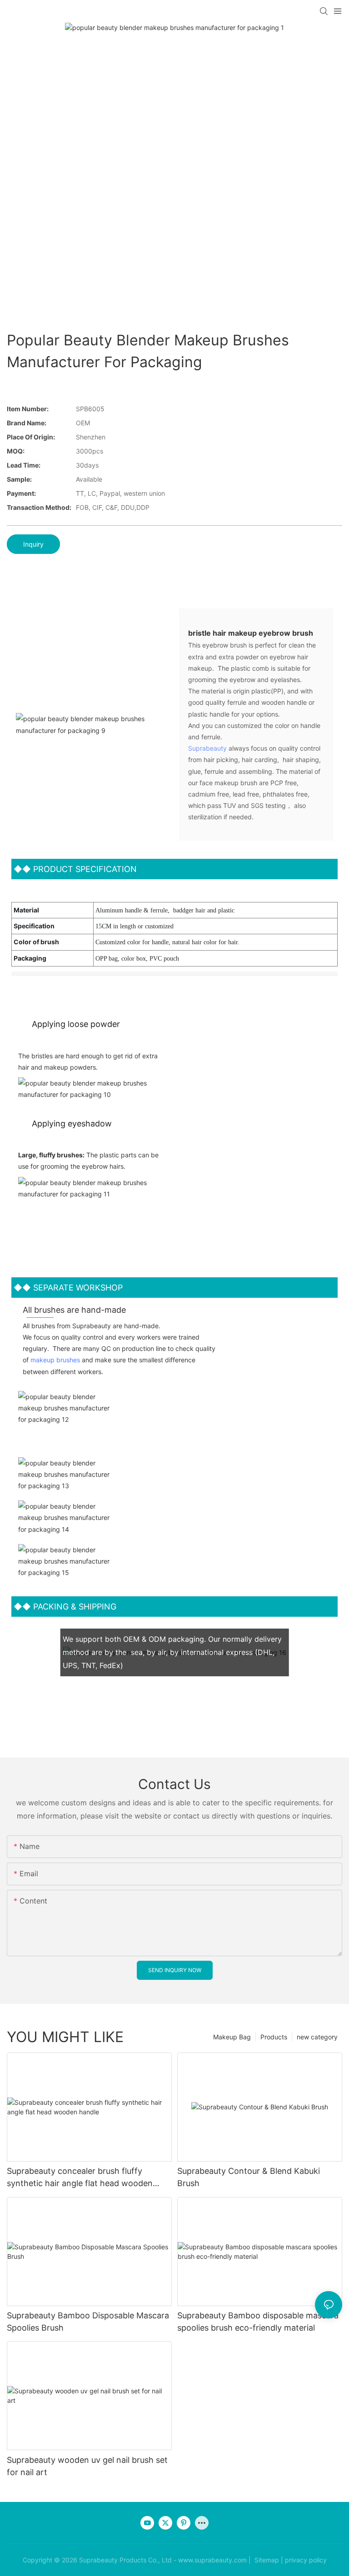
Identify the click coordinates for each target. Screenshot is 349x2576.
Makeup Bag (232, 2037)
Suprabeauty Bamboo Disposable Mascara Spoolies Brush (88, 2322)
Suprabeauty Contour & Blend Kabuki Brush (249, 2177)
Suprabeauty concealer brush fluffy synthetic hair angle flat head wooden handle (80, 2178)
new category (317, 2037)
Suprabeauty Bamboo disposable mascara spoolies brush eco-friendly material (258, 2322)
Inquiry (33, 544)
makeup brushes (55, 1360)
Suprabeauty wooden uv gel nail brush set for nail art (87, 2466)
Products (274, 2037)
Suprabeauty (207, 748)
